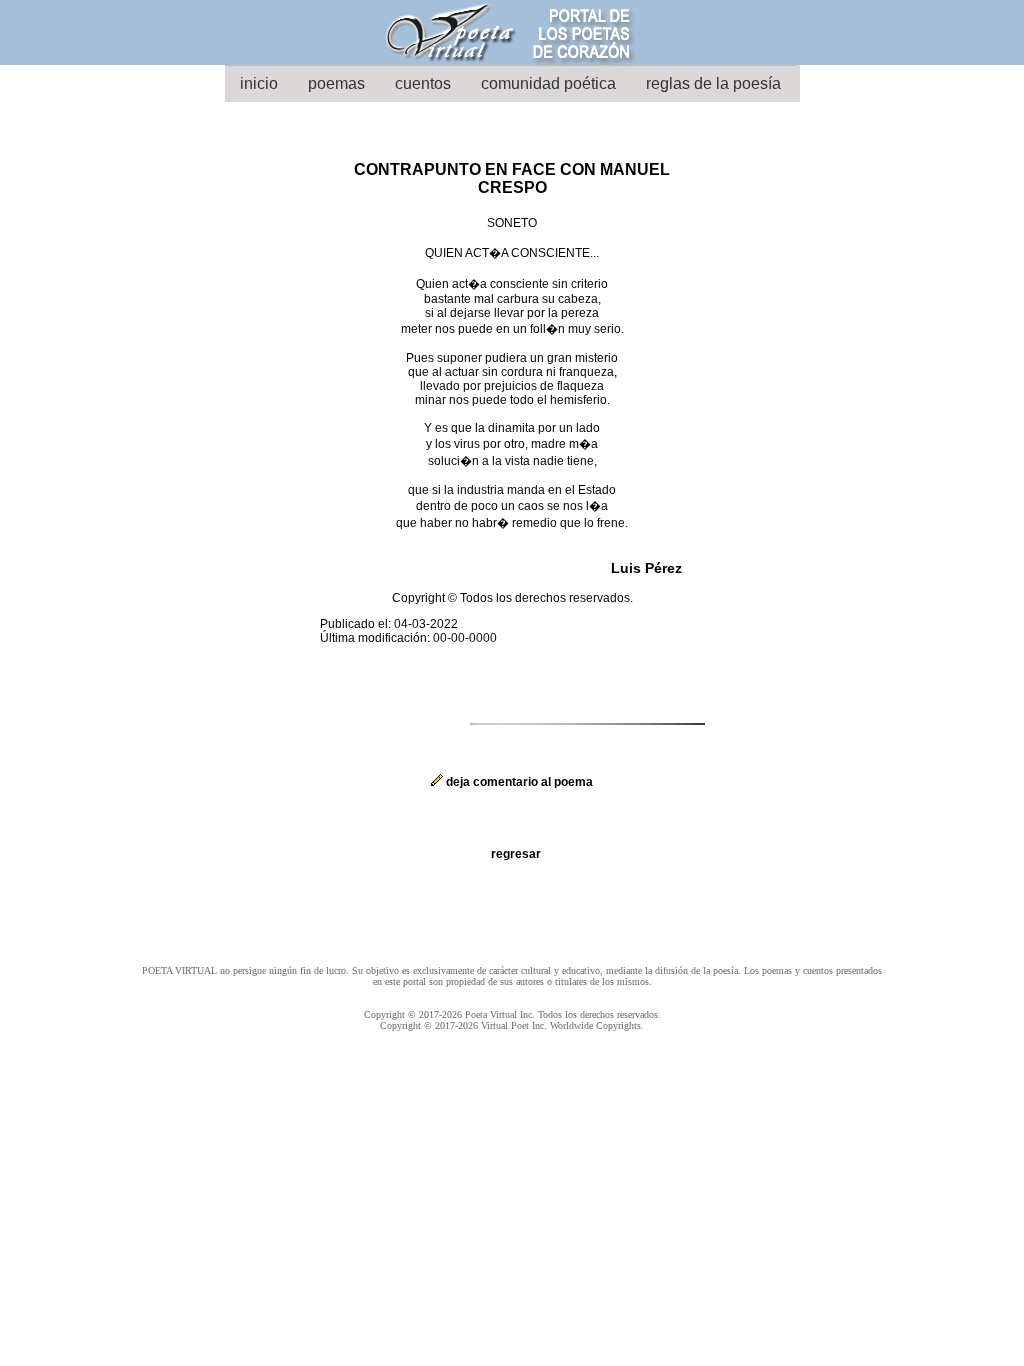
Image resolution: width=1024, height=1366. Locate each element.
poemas (336, 83)
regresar (516, 854)
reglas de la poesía (713, 83)
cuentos (423, 83)
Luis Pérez (646, 568)
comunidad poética (548, 83)
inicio (259, 83)
